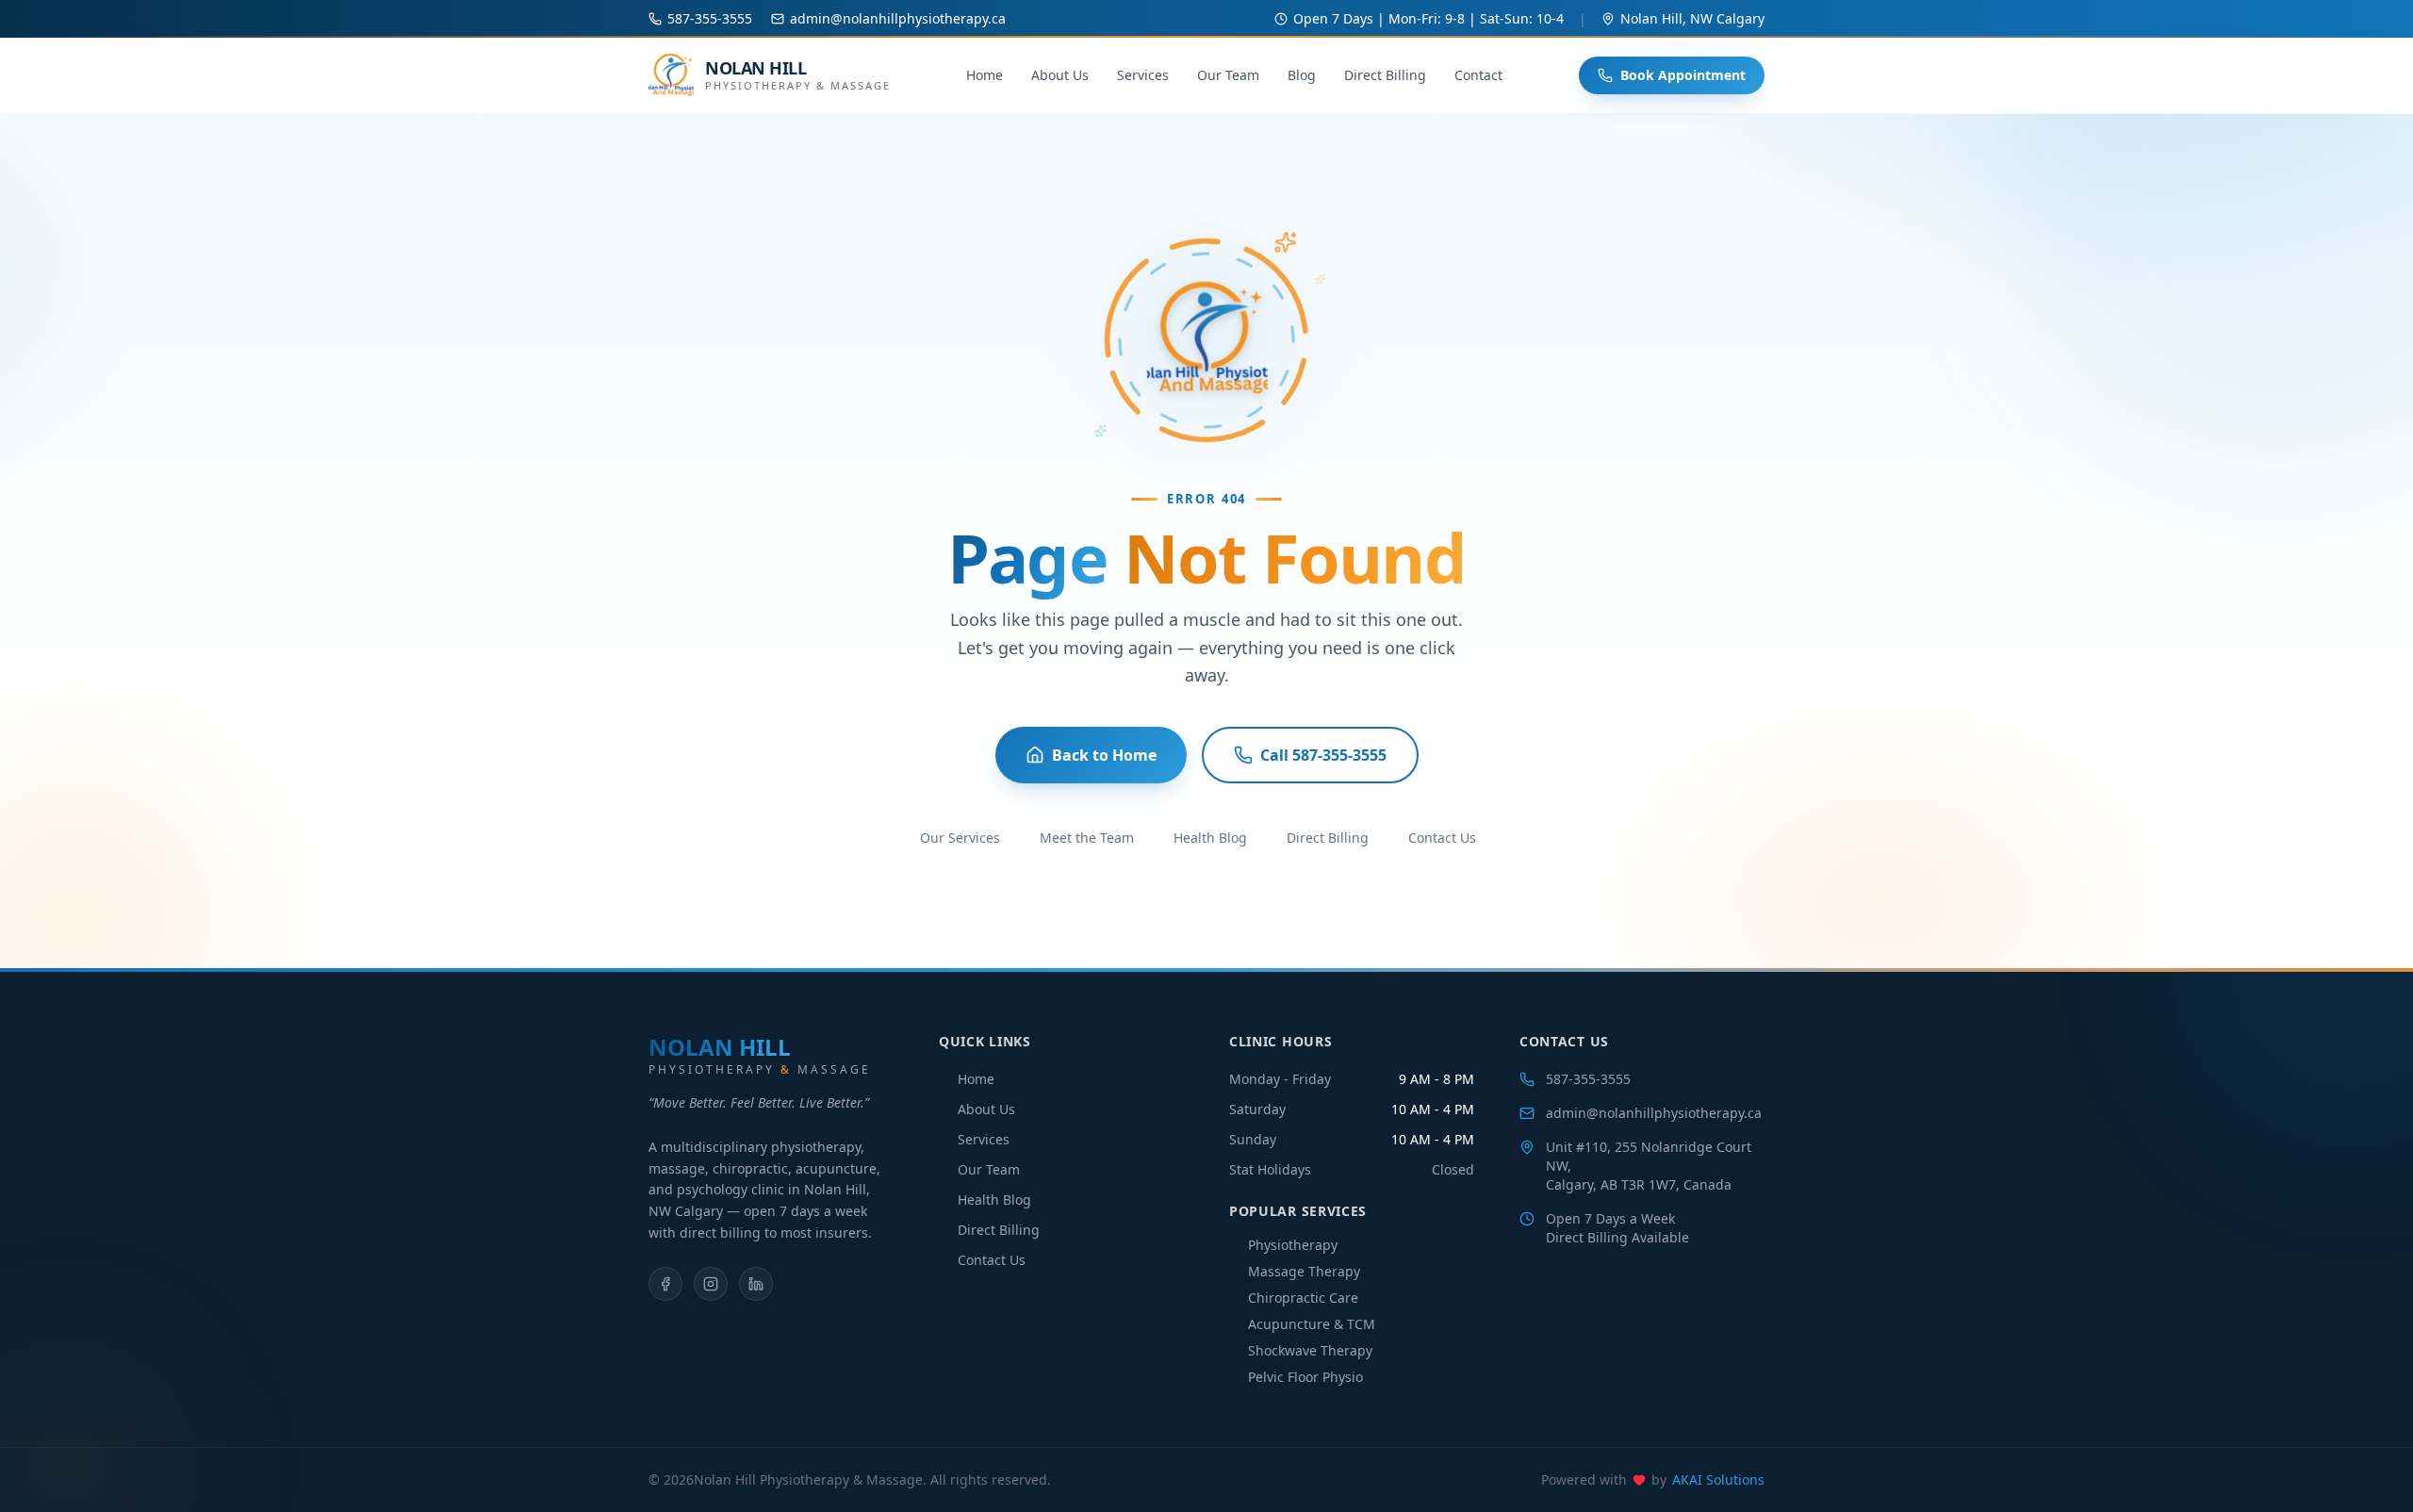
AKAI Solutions (1718, 1479)
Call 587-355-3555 (1323, 755)
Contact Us (1442, 838)
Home (985, 75)
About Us (1060, 75)
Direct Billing (1385, 75)
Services (1143, 75)
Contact (1478, 75)
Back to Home (1104, 755)
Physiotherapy (1293, 1245)
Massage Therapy (1304, 1271)
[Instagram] (711, 1284)
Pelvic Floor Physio (1305, 1377)
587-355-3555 (1588, 1079)
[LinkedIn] (756, 1284)
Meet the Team (1087, 838)
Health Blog (1210, 838)
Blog (1302, 75)
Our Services (960, 838)
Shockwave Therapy (1310, 1350)
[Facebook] (665, 1284)
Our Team (1228, 75)
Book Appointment (1683, 75)
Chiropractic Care (1303, 1298)
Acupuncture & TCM (1312, 1324)
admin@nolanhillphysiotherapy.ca (1654, 1113)
